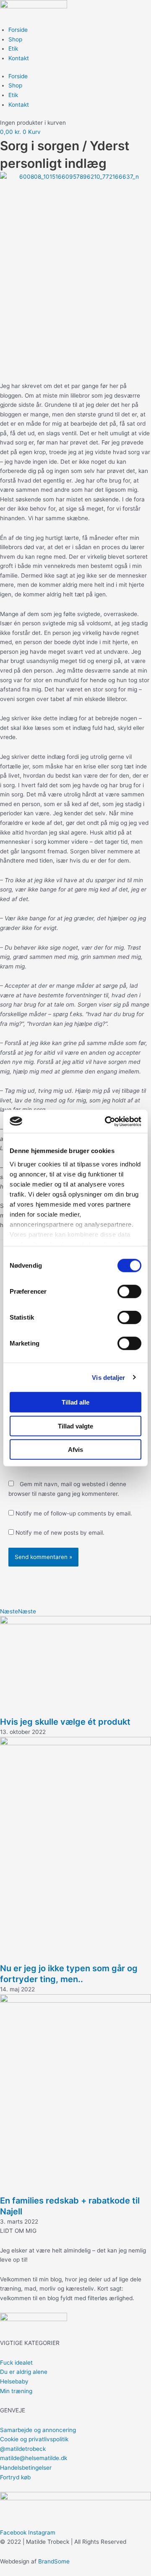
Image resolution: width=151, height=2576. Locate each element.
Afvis (75, 1450)
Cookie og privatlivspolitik (34, 2439)
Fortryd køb (15, 2477)
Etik (13, 49)
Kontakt (19, 58)
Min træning (16, 2391)
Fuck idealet (16, 2363)
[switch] (129, 1292)
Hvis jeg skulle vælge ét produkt (65, 1722)
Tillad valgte (75, 1426)
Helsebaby (14, 2381)
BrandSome (54, 2561)
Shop (15, 39)
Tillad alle (75, 1402)
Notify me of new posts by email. (60, 1533)
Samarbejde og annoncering (38, 2430)
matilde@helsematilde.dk (34, 2458)
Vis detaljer (108, 1377)
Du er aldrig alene (24, 2372)
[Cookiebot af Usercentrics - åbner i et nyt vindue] (107, 1121)
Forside (18, 30)
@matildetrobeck (23, 2449)
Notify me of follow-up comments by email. (74, 1513)
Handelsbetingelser (26, 2468)
